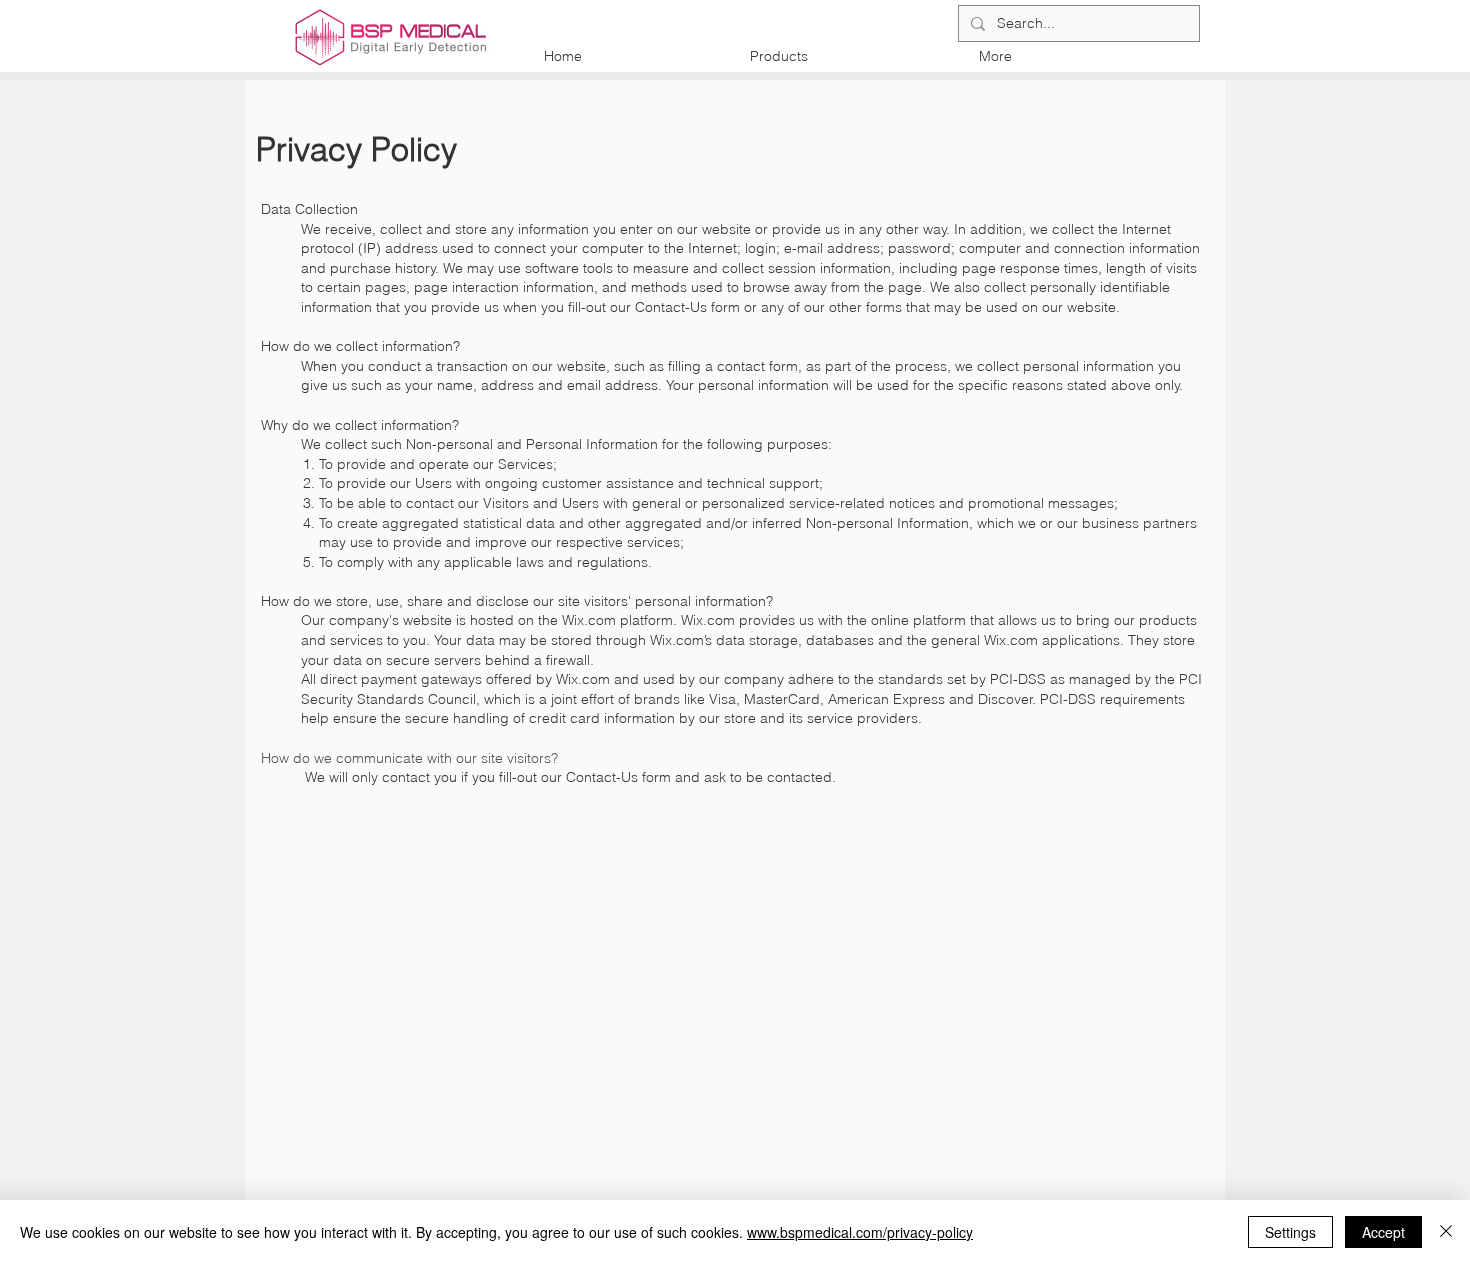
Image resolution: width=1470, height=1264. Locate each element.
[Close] (1446, 1232)
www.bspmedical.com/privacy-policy (860, 1232)
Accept (1383, 1232)
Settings (1290, 1232)
